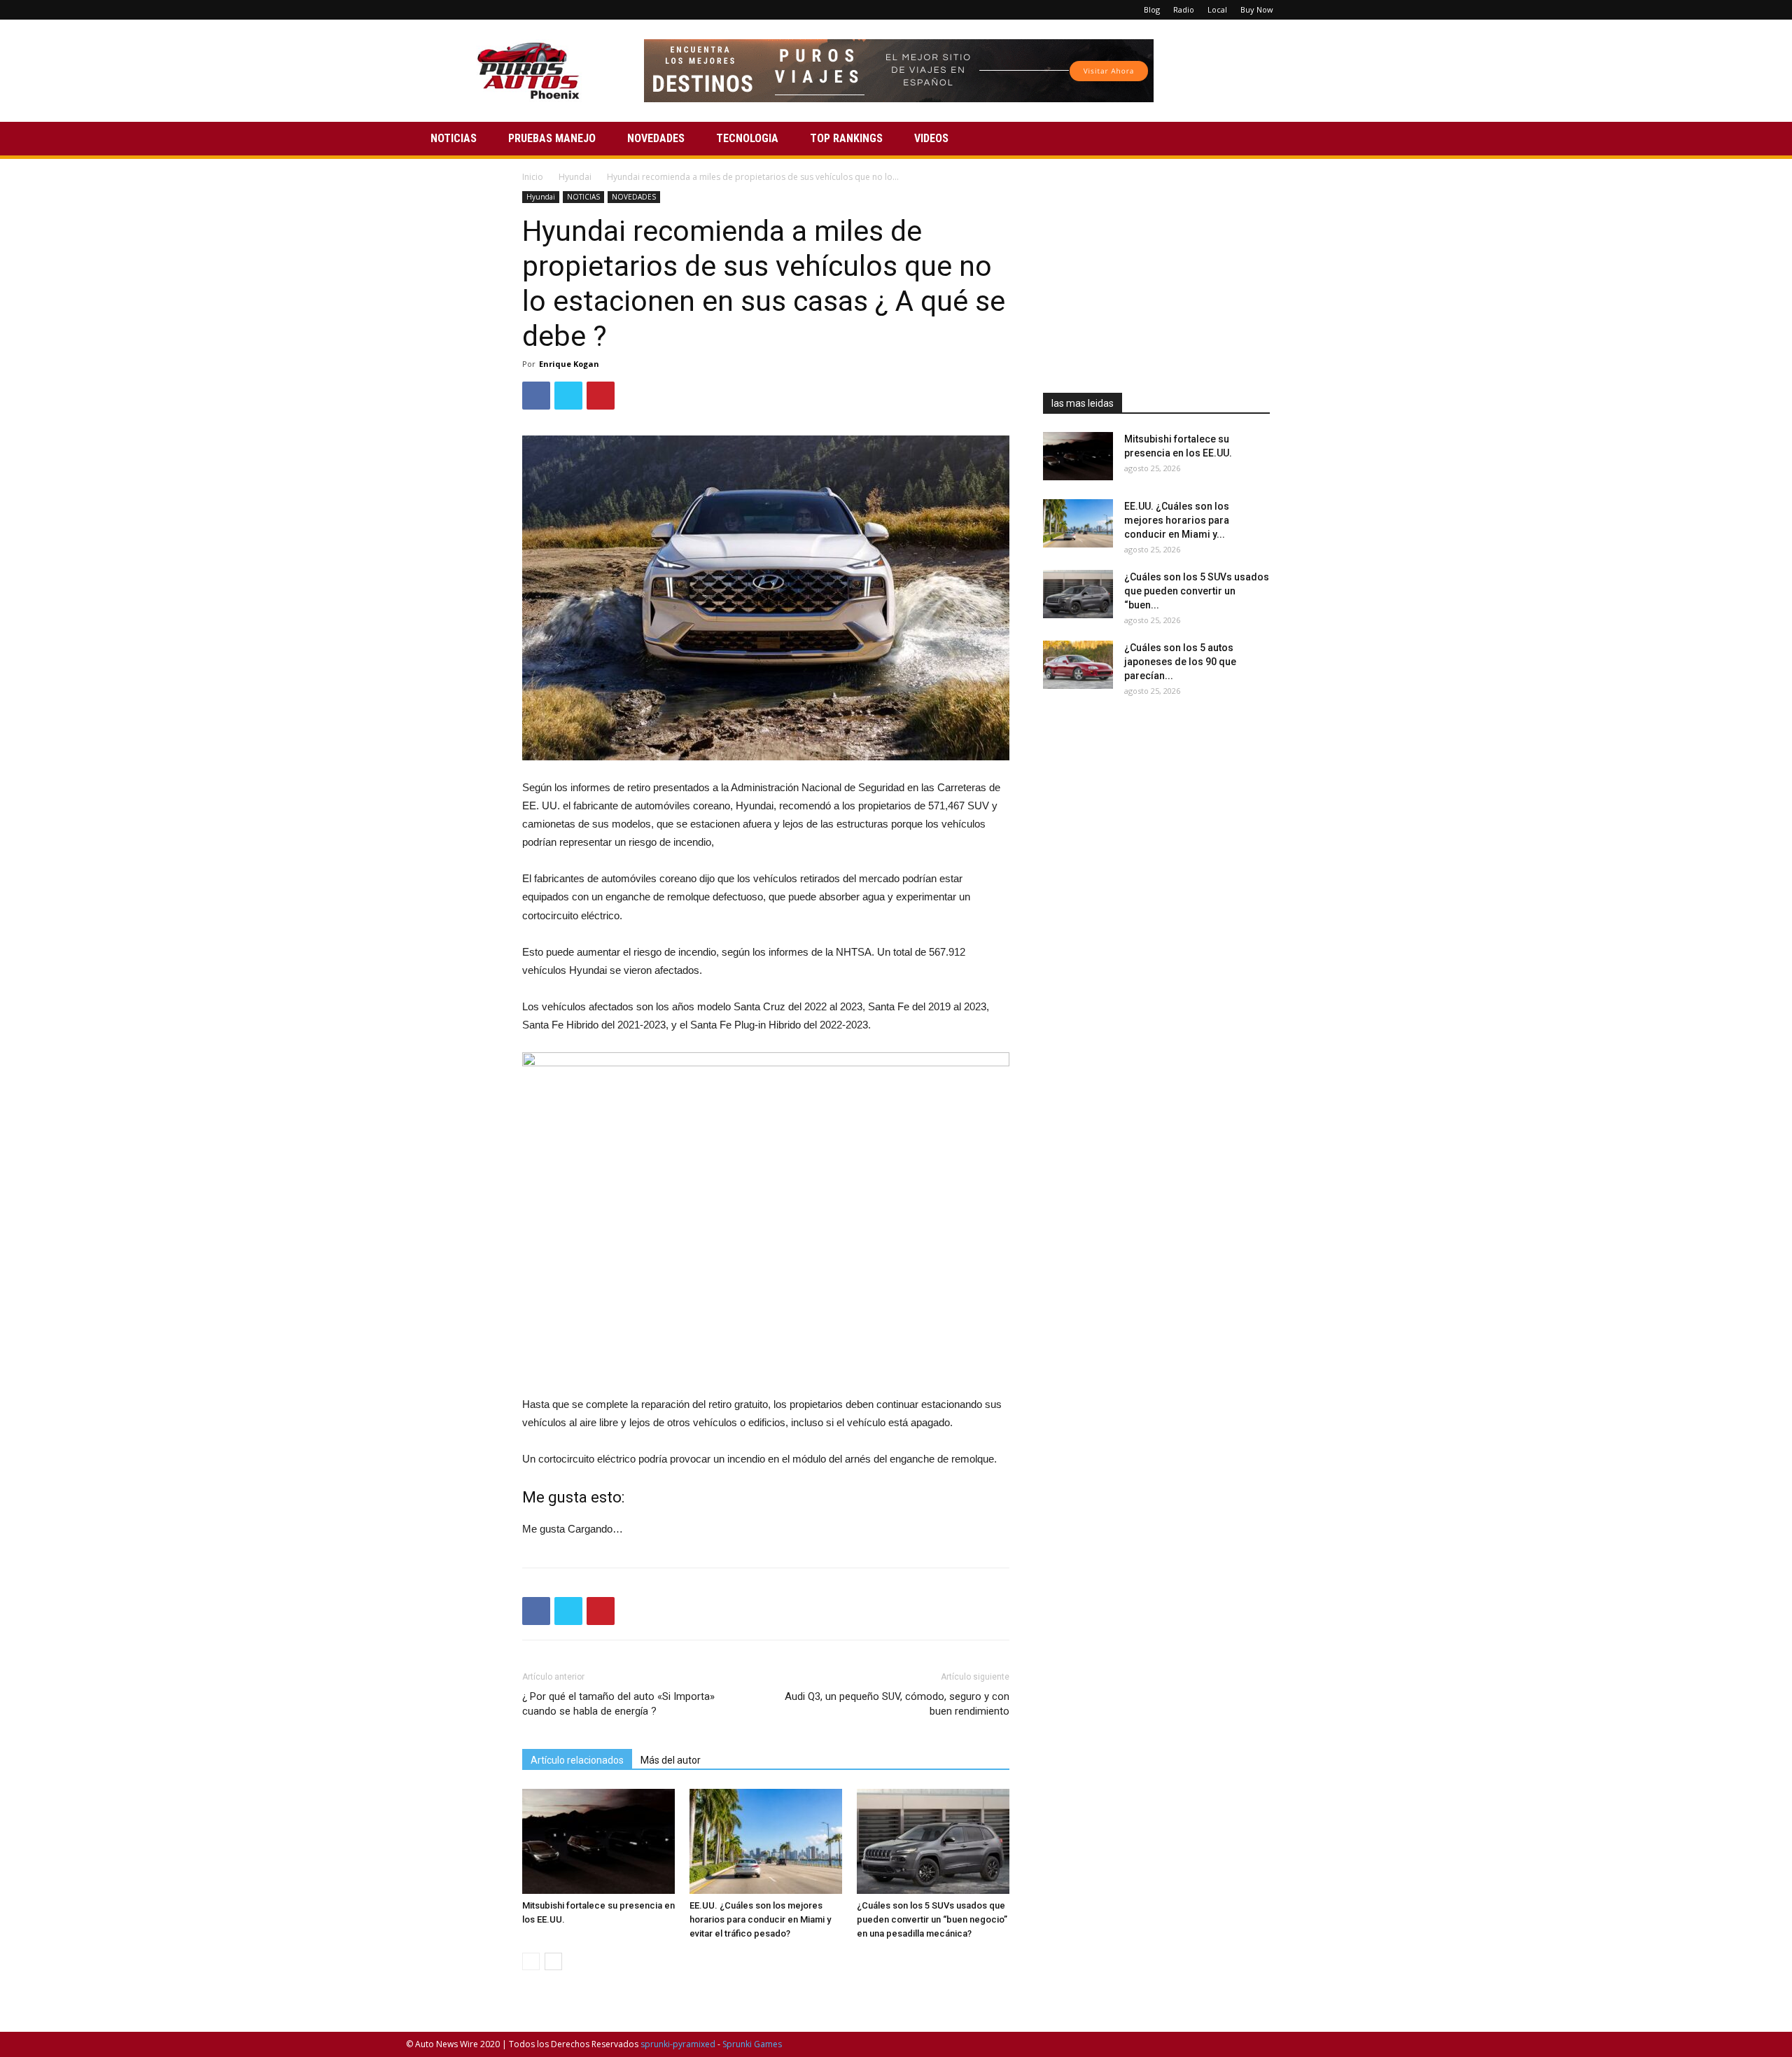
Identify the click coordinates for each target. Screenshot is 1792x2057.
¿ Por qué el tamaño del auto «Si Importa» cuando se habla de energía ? (618, 1704)
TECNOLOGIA (747, 138)
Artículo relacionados (577, 1760)
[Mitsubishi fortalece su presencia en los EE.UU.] (598, 1841)
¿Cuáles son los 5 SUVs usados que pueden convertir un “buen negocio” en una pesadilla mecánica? (932, 1919)
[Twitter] (1352, 10)
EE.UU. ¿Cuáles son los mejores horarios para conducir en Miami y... (1177, 520)
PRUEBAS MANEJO (552, 138)
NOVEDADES (656, 138)
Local (1217, 9)
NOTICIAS (454, 138)
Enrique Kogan (569, 364)
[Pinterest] (1329, 10)
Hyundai (575, 177)
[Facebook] (1306, 10)
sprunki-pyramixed (678, 2044)
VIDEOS (931, 138)
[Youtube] (1375, 10)
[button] (1369, 140)
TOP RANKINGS (846, 138)
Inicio (533, 177)
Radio (1184, 9)
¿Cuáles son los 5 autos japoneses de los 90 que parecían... (1180, 662)
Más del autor (671, 1760)
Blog (1152, 9)
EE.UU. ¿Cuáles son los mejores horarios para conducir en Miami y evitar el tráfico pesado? (760, 1919)
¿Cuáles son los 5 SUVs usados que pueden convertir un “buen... (1197, 591)
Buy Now (1257, 9)
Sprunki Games (752, 2044)
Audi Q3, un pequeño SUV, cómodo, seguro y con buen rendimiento (897, 1704)
